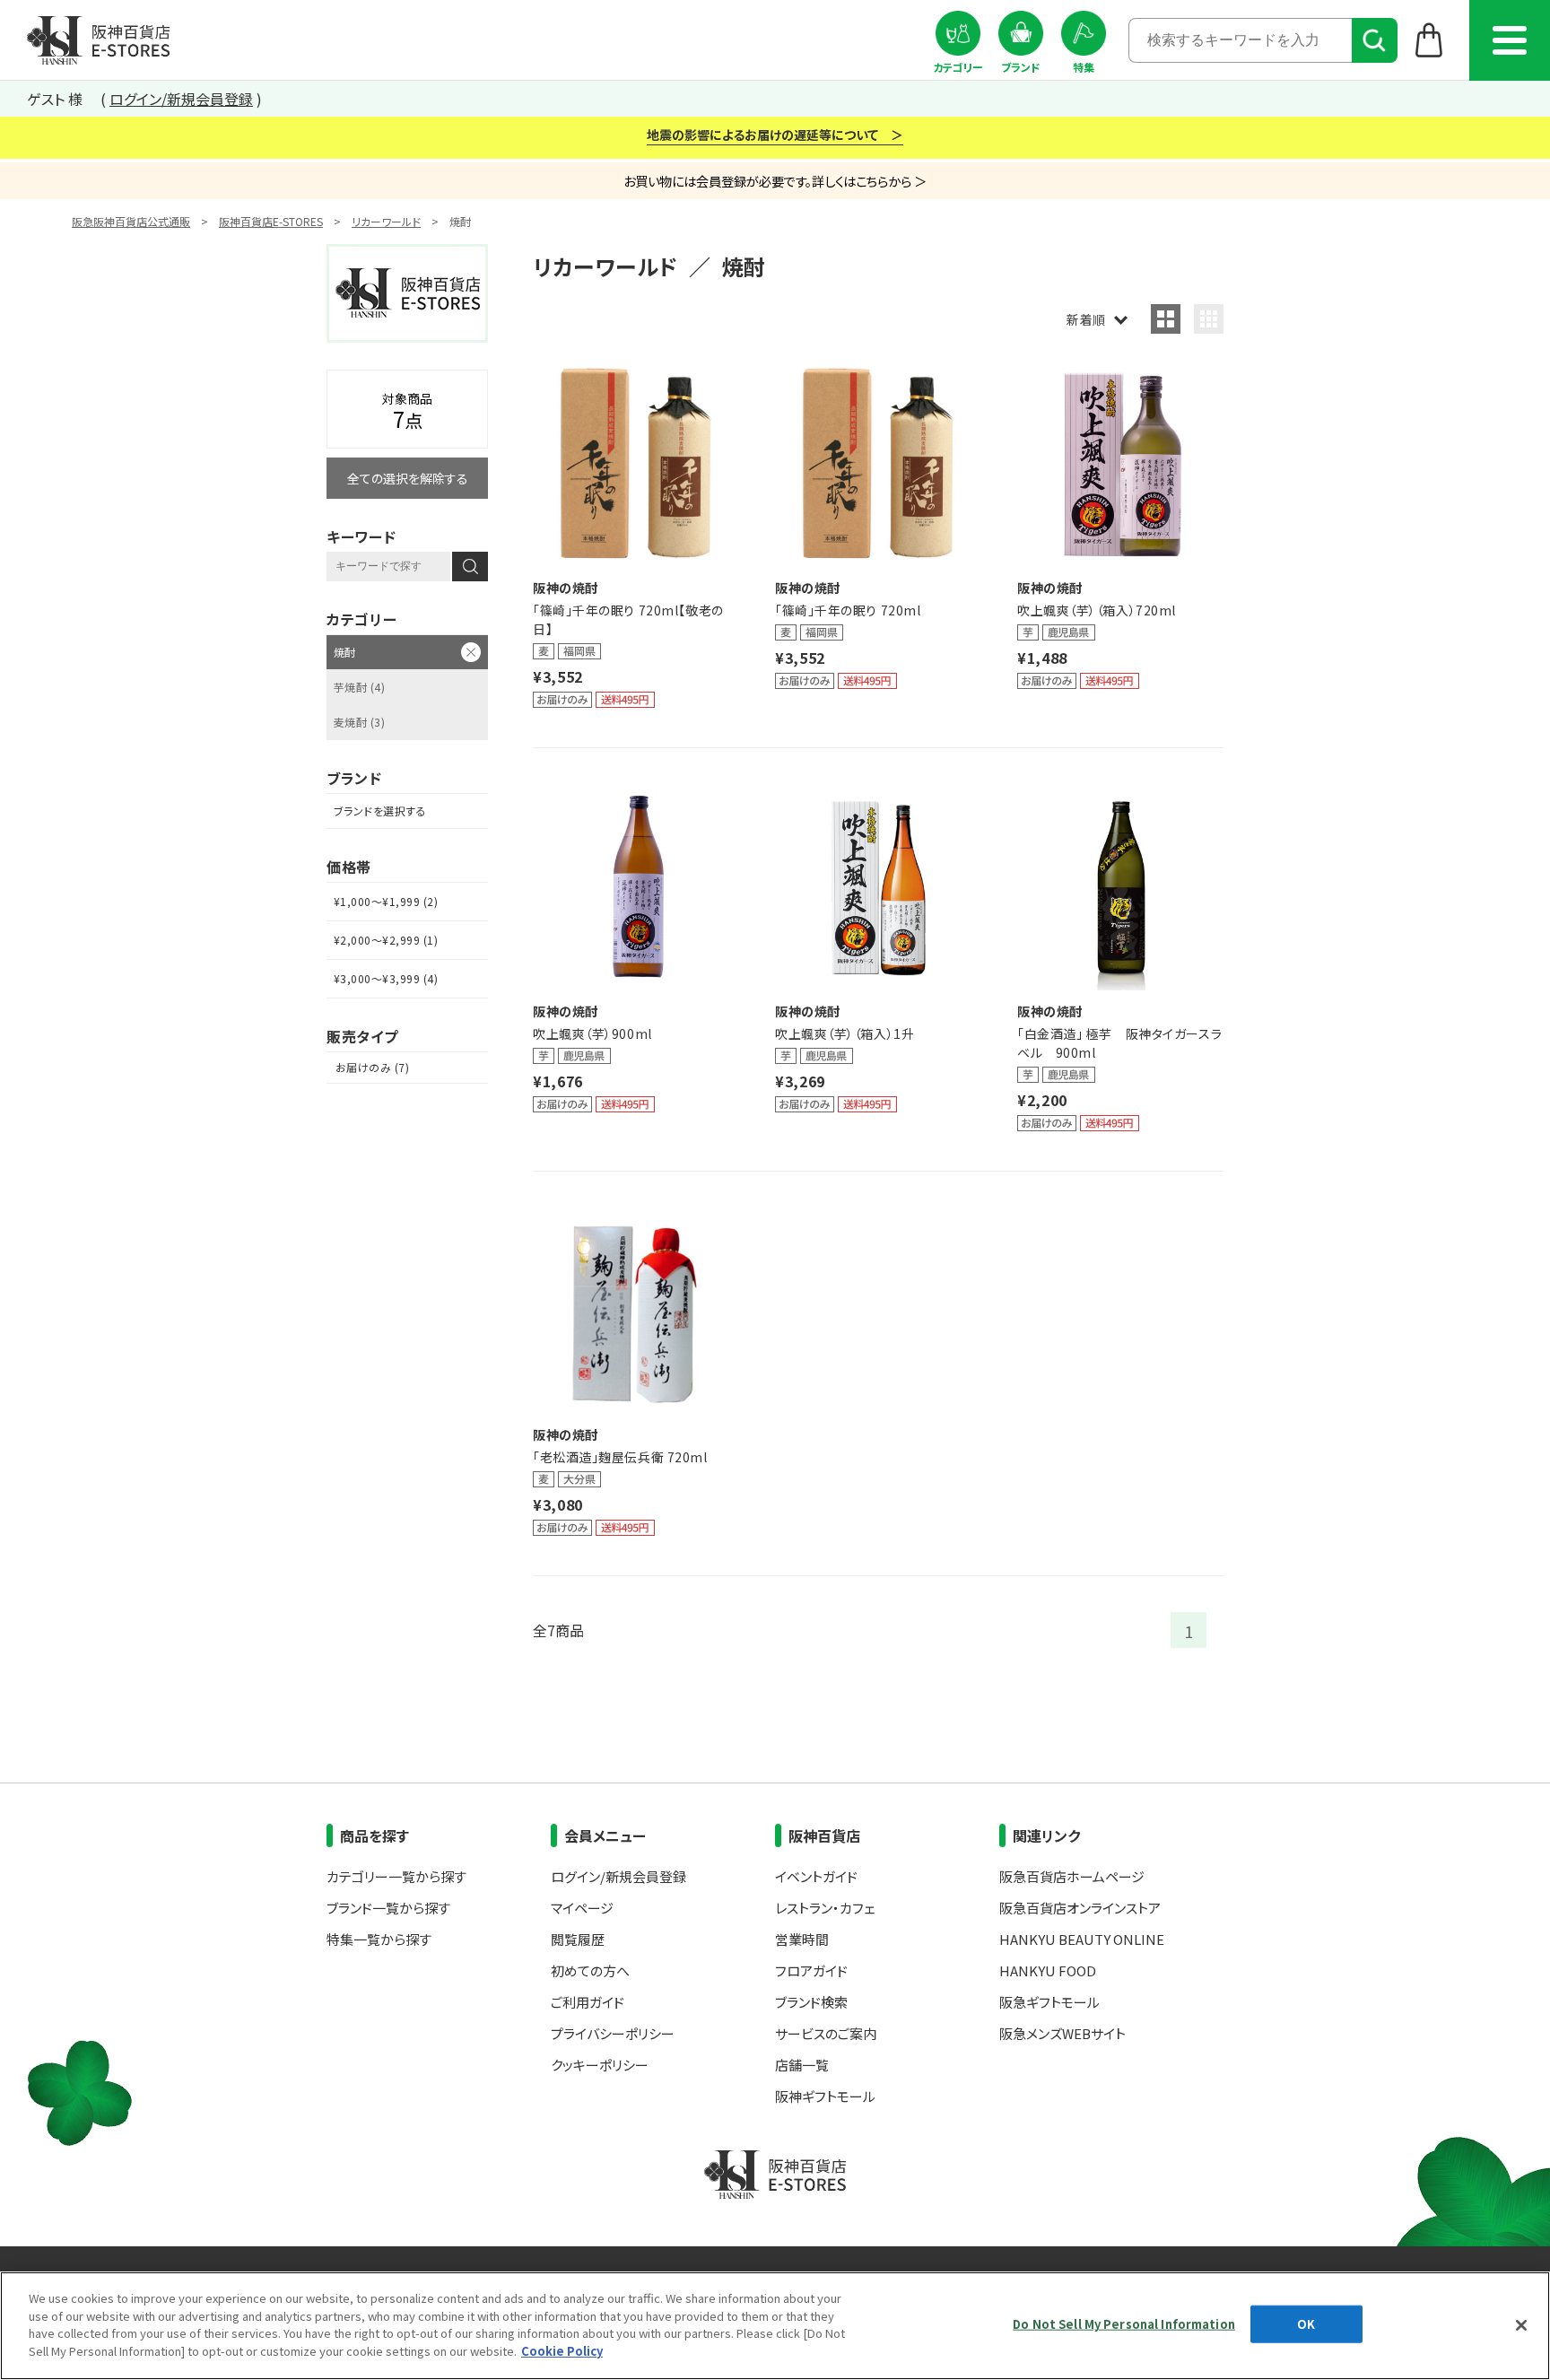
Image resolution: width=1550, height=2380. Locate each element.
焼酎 (345, 652)
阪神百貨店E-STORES (271, 221)
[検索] (1375, 40)
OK (1306, 2324)
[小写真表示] (1209, 319)
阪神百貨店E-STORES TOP (98, 40)
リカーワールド (386, 221)
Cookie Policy (562, 2350)
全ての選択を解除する (408, 478)
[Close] (1521, 2325)
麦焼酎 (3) (359, 722)
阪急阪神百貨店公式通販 (131, 221)
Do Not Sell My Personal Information (1124, 2324)
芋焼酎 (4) (359, 687)
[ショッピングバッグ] (1429, 39)
